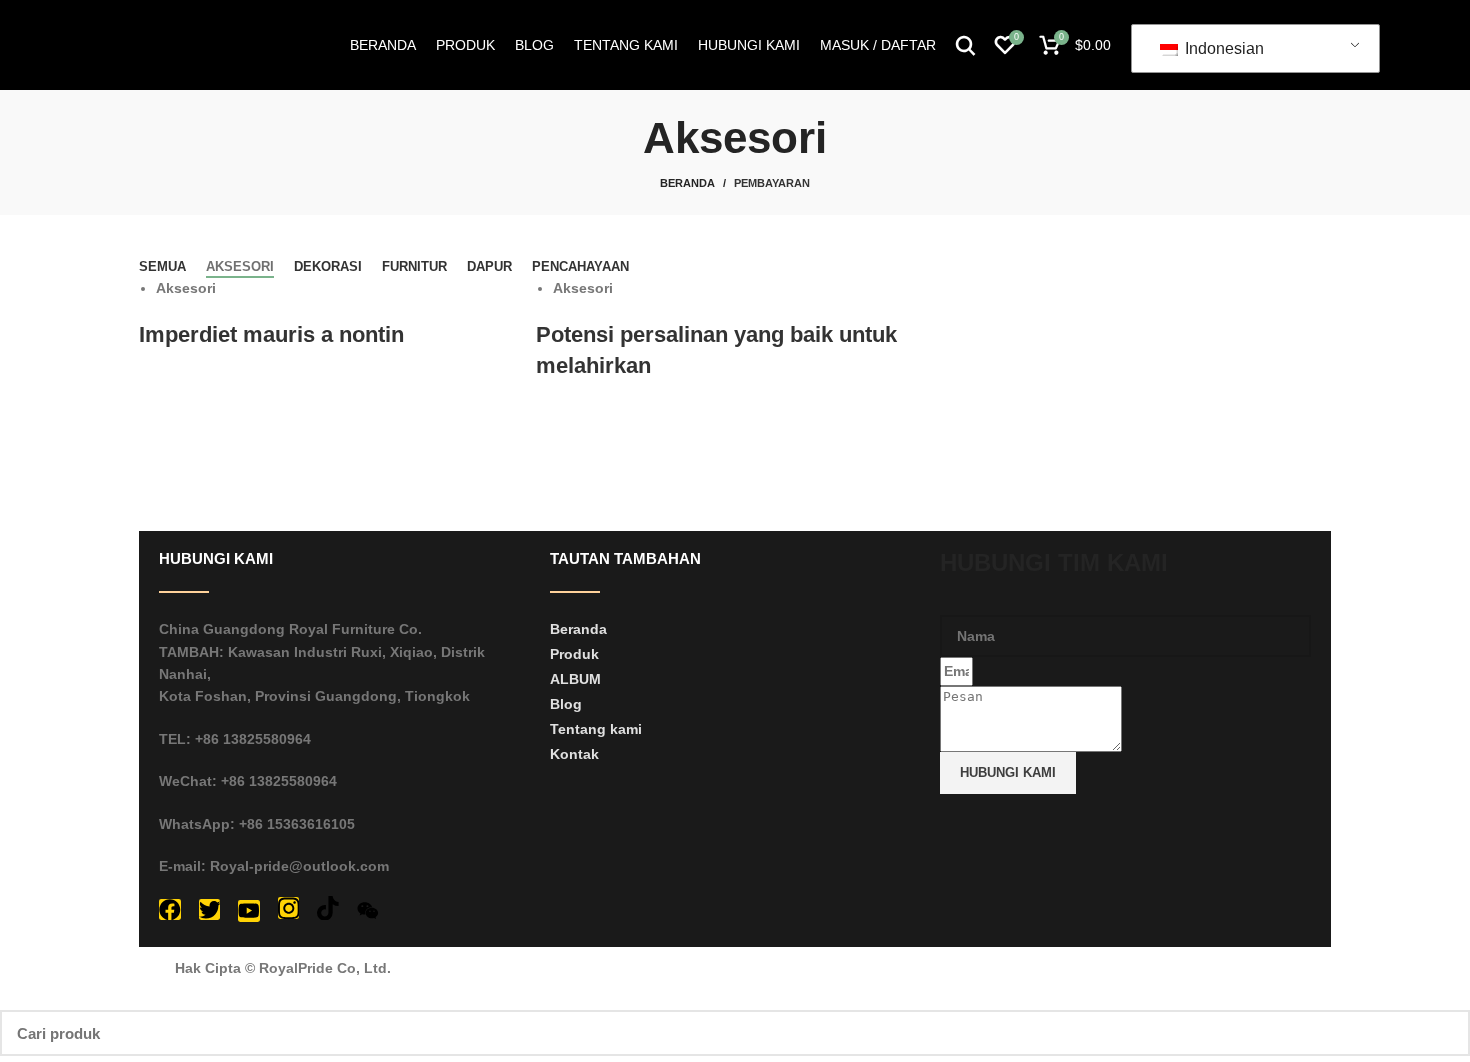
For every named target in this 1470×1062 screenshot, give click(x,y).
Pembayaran (772, 183)
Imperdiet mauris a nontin (271, 334)
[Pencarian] (965, 45)
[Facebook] (170, 910)
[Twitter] (210, 910)
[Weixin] (368, 911)
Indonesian (1222, 48)
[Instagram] (289, 908)
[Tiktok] (328, 908)
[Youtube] (249, 911)
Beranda (687, 183)
